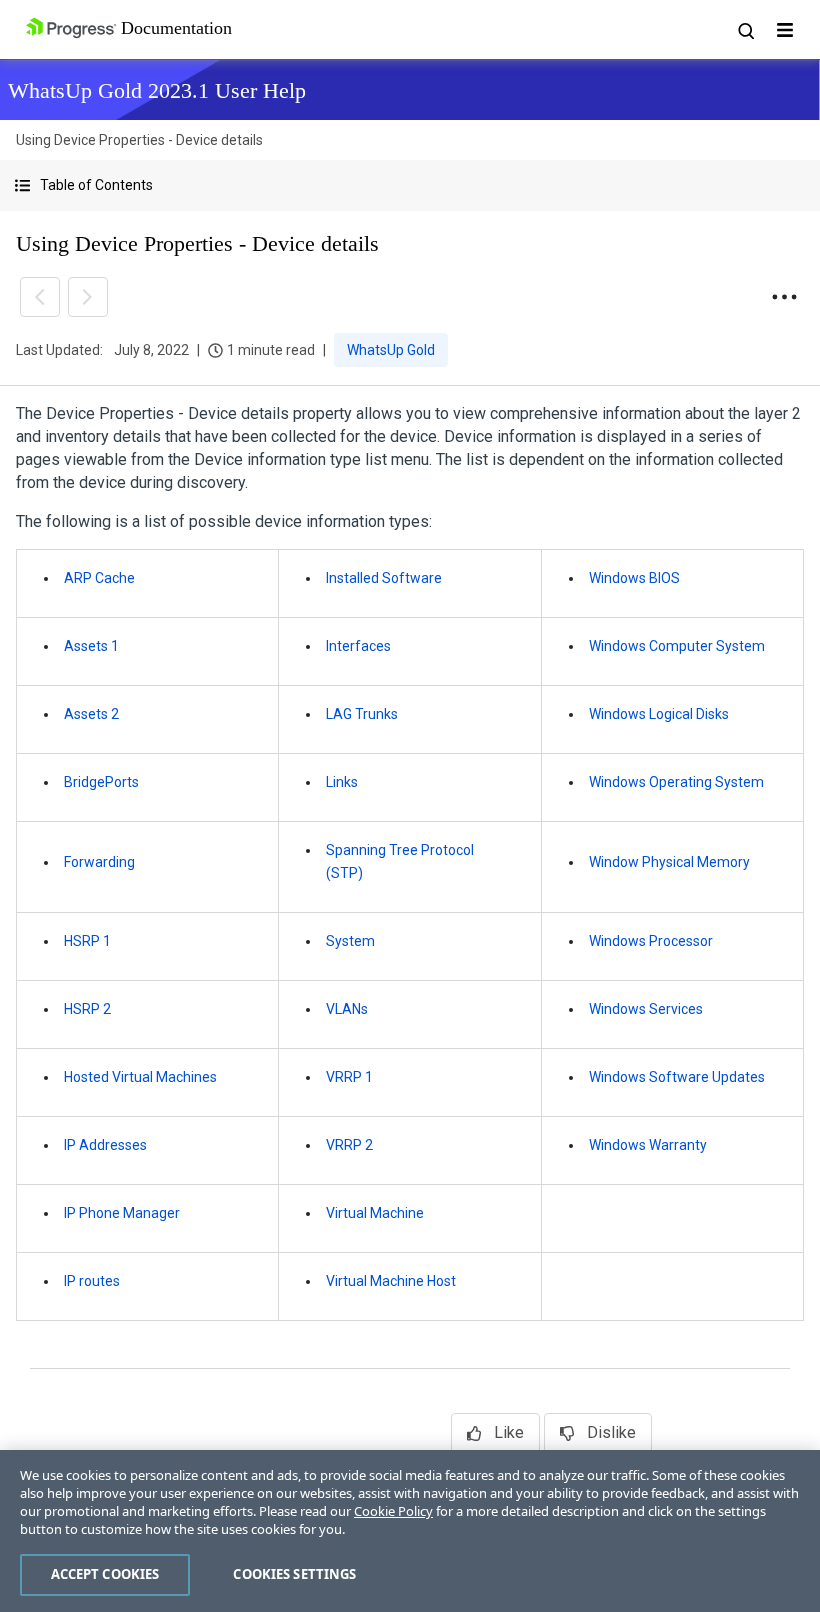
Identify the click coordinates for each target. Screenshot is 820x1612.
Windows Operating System (676, 782)
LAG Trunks (362, 714)
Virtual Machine (375, 1213)
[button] (410, 185)
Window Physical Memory (669, 862)
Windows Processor (651, 941)
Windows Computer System (677, 646)
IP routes (92, 1281)
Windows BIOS (634, 578)
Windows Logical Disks (659, 714)
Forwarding (99, 862)
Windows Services (646, 1009)
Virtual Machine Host (391, 1281)
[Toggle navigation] (785, 30)
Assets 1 (91, 646)
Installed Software (384, 578)
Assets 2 (91, 714)
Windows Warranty (648, 1145)
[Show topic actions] (784, 297)
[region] (410, 1531)
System (350, 941)
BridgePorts (101, 782)
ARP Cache (99, 578)
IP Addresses (105, 1145)
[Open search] (745, 30)
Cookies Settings (294, 1574)
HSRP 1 (87, 941)
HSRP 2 (87, 1009)
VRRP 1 (349, 1077)
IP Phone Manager (122, 1213)
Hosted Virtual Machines (140, 1077)
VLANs (347, 1009)
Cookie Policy (393, 1511)
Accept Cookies (105, 1574)
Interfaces (358, 646)
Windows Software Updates (677, 1077)
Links (342, 782)
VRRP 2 (349, 1145)
